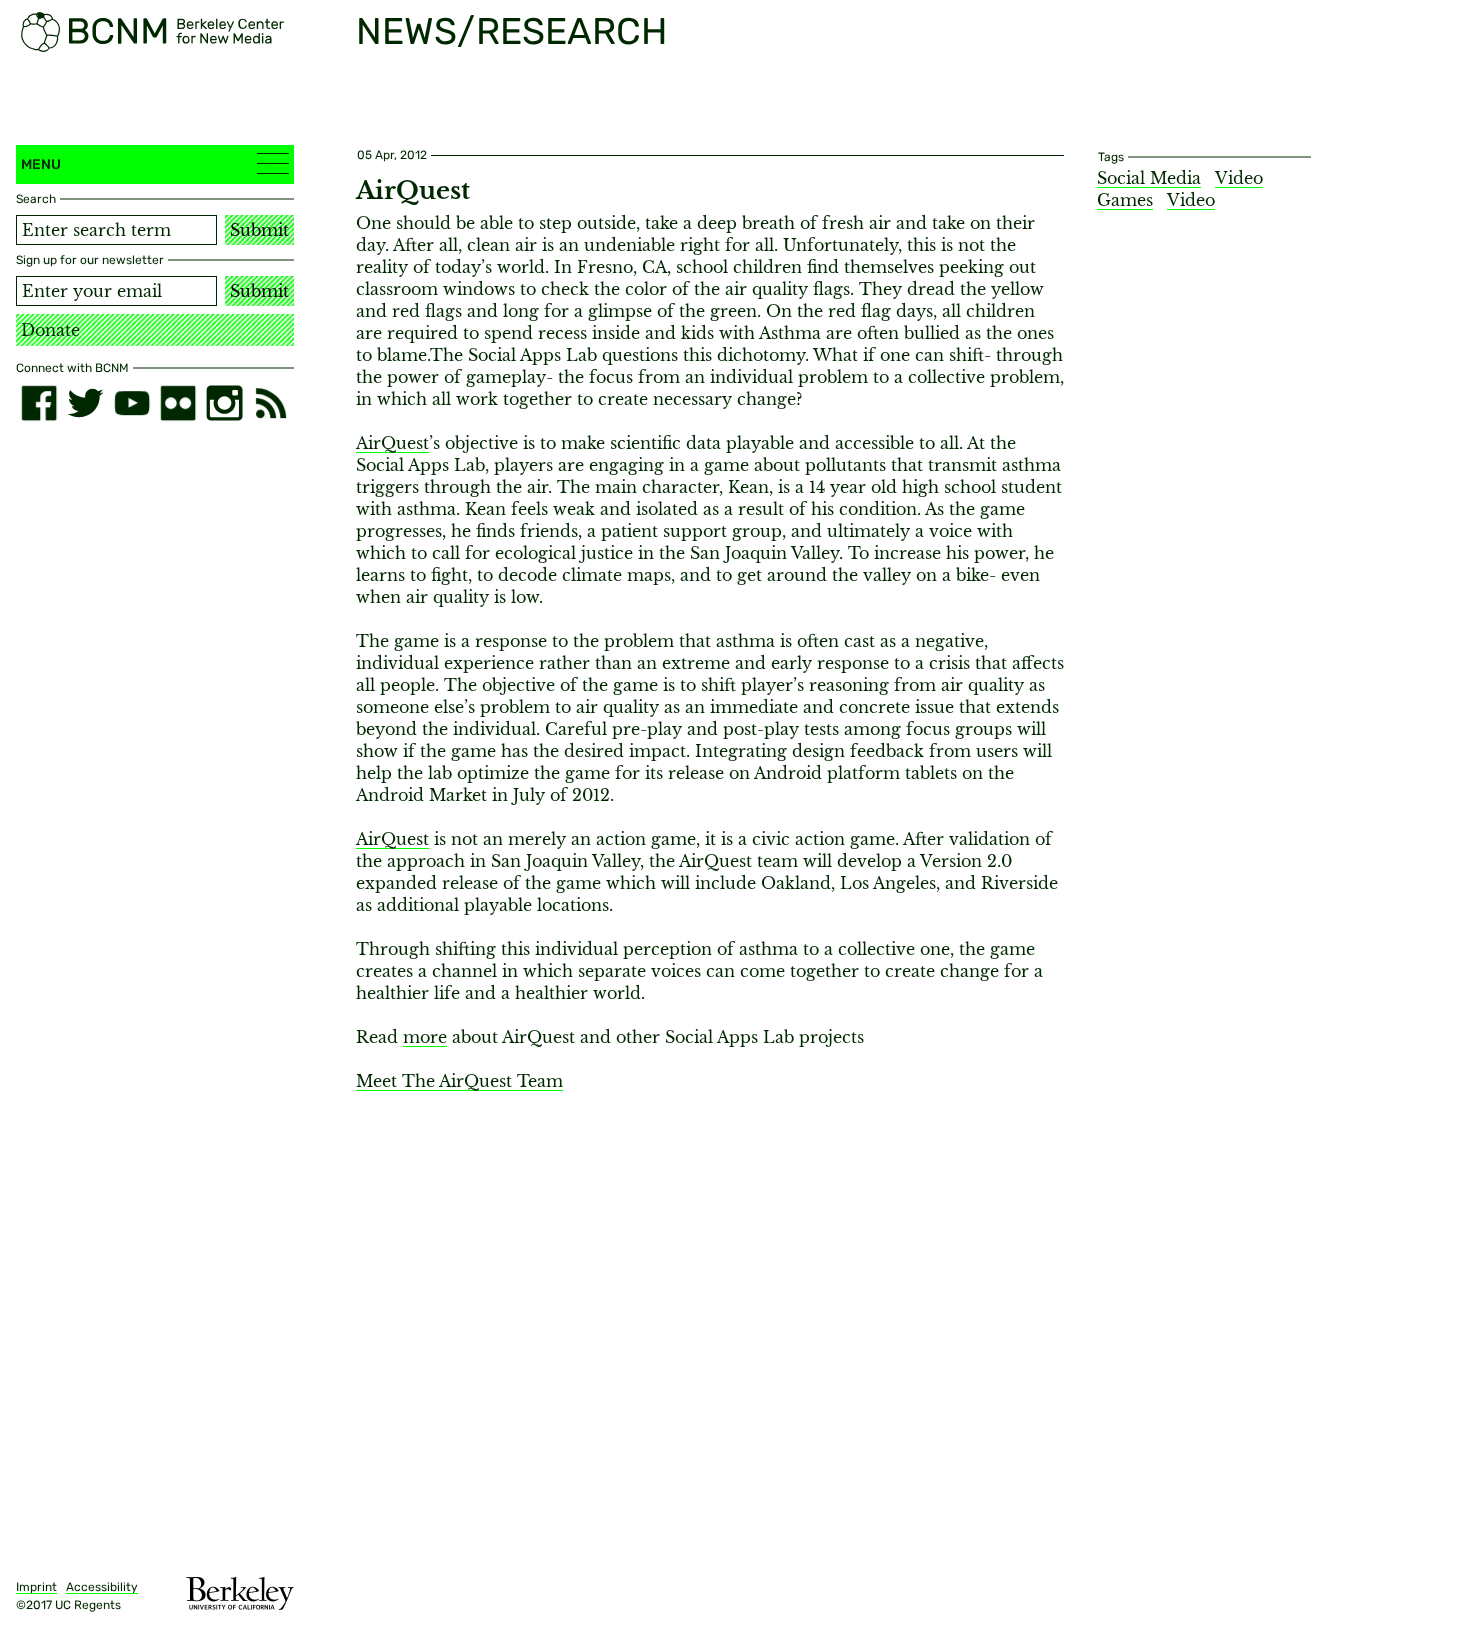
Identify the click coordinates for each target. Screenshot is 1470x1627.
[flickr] (178, 403)
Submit (259, 230)
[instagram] (224, 403)
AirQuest (392, 443)
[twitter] (85, 403)
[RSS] (271, 403)
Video (1191, 200)
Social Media (1149, 178)
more (425, 1037)
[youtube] (132, 403)
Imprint (36, 1587)
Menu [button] (41, 164)
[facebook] (39, 403)
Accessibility (102, 1587)
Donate (50, 330)
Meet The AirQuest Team (459, 1081)
